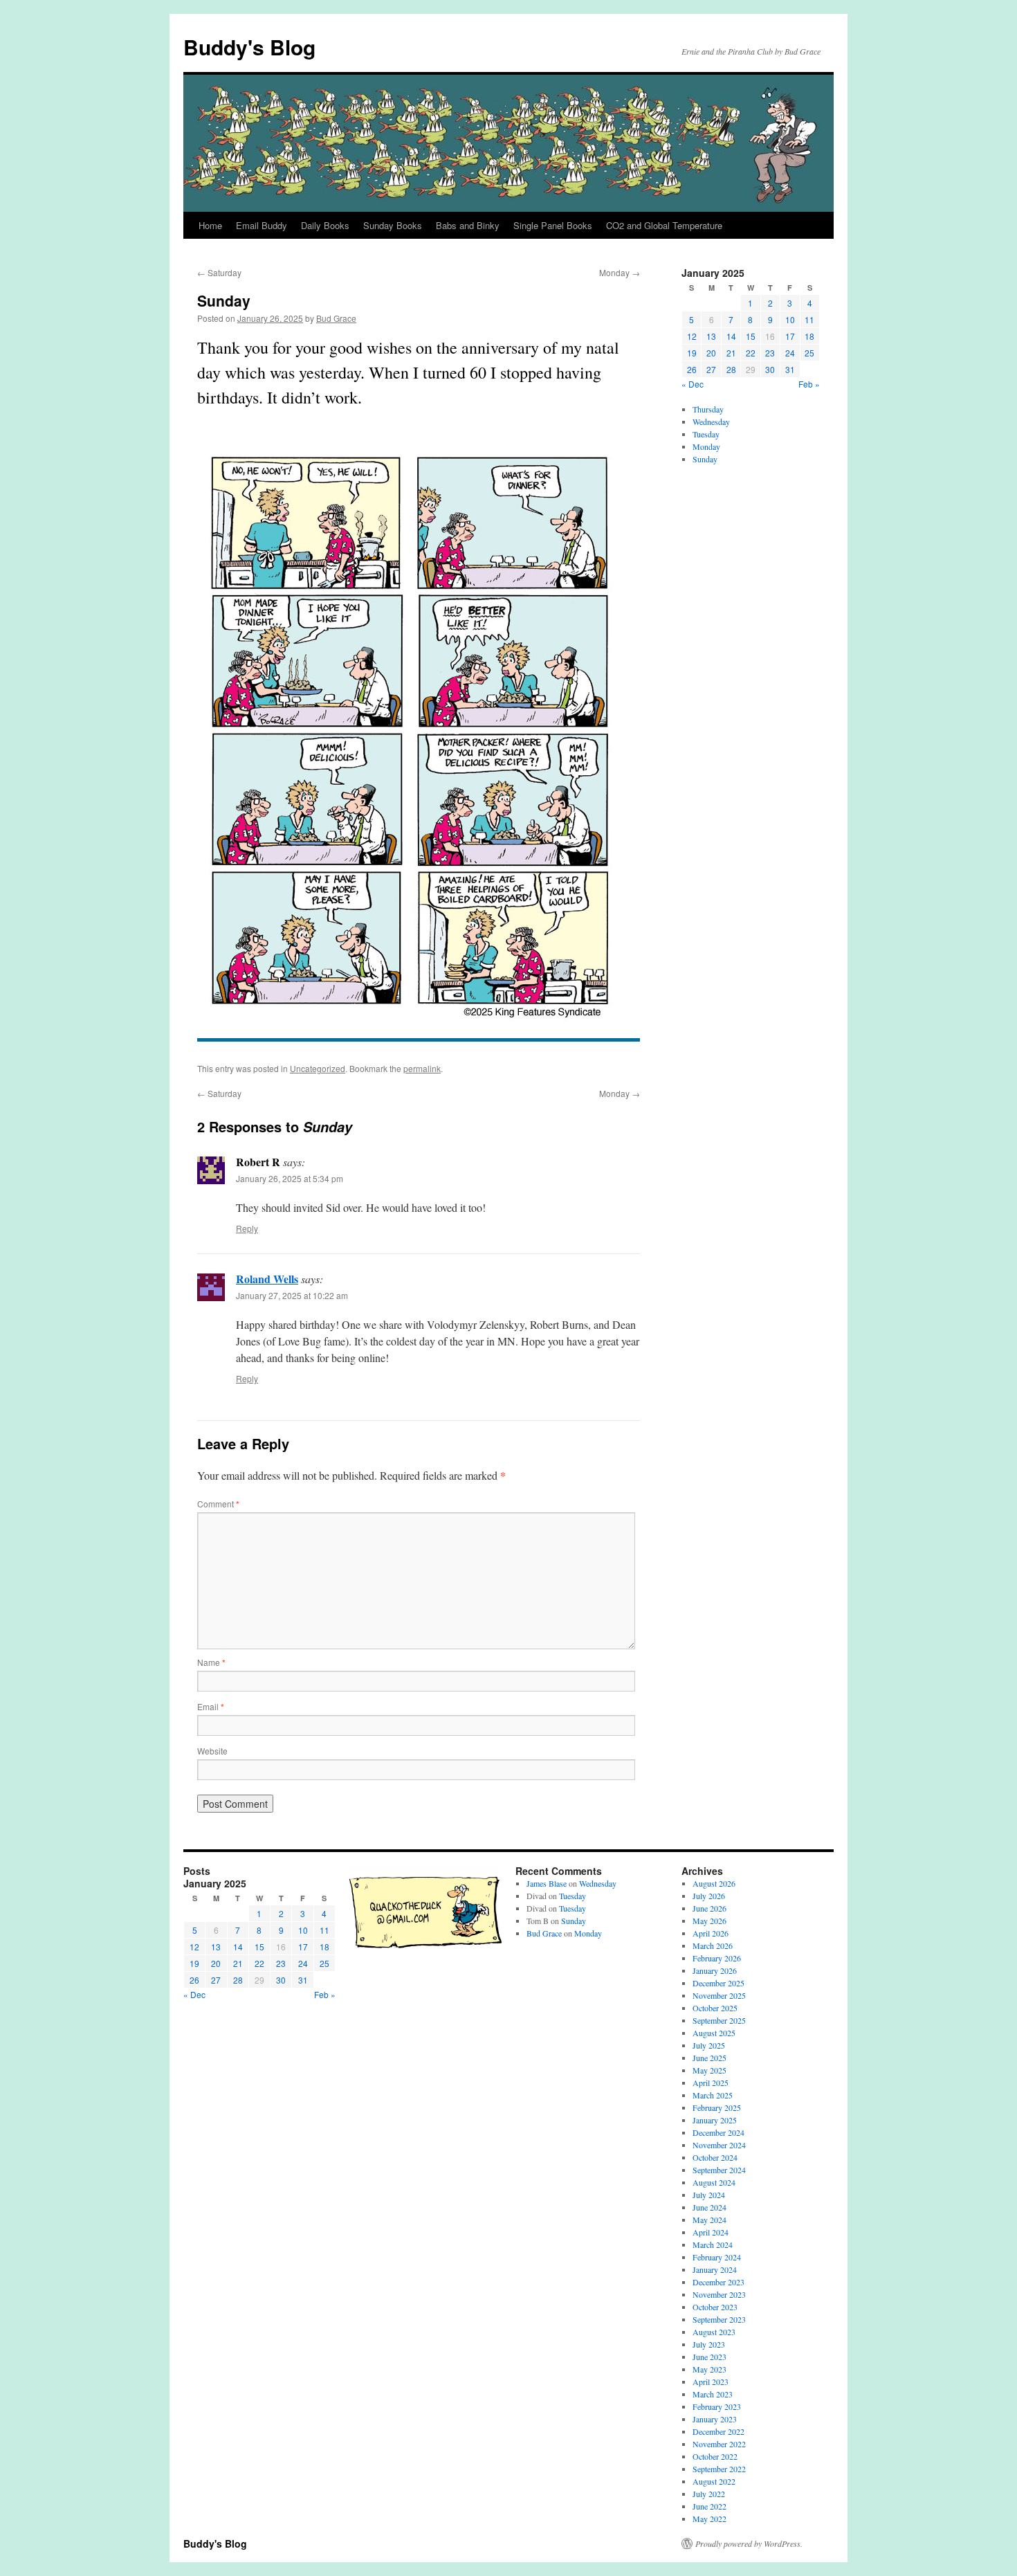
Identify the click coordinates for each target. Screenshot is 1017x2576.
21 (731, 353)
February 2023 (717, 2406)
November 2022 (719, 2444)
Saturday (219, 272)
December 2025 (718, 1983)
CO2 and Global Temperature (664, 225)
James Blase (547, 1883)
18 (809, 336)
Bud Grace (336, 318)
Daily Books (325, 225)
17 (790, 336)
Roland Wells (267, 1279)
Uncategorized (318, 1068)
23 (770, 353)
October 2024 (715, 2157)
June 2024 (709, 2207)
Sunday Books (393, 225)
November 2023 (719, 2294)
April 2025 (711, 2083)
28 (731, 369)
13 (711, 336)
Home (210, 225)
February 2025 (717, 2107)
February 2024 (717, 2257)
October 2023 (715, 2307)
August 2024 (714, 2182)
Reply (247, 1228)
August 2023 (714, 2332)
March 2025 (713, 2095)
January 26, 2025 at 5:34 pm (290, 1178)
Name (211, 1662)
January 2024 (715, 2269)
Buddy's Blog (249, 47)
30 (770, 369)
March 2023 (713, 2394)
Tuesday (706, 434)
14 (731, 336)
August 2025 (714, 2033)
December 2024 (718, 2132)
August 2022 (714, 2481)
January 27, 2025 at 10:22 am (292, 1295)
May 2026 (709, 1921)
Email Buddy (262, 225)
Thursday (708, 409)
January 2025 (715, 2120)
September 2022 (719, 2469)
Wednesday (711, 421)
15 (751, 336)
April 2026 (711, 1933)
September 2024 (719, 2170)
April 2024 (711, 2232)
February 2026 (717, 1958)
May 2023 (709, 2369)
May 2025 (709, 2070)
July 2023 (709, 2344)
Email (211, 1706)
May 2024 (709, 2220)
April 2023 (711, 2382)
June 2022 (709, 2506)
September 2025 (719, 2020)
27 (711, 369)
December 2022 (718, 2431)
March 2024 (713, 2244)
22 (751, 353)
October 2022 (715, 2456)
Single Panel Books (553, 225)
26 (692, 369)
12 (692, 336)
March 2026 (713, 1945)
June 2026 (709, 1908)
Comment (218, 1504)
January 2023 (715, 2419)
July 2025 (709, 2045)
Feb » (809, 384)
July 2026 (709, 1896)
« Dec (693, 384)
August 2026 (714, 1883)
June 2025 (709, 2058)
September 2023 (719, 2319)
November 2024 (719, 2145)
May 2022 (709, 2519)
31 (790, 369)
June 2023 (709, 2357)
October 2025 (715, 2008)
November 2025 (719, 1995)
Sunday (705, 459)
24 (790, 353)
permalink (422, 1068)
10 (790, 319)
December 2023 (718, 2282)
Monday (620, 272)
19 (692, 353)
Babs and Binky (468, 225)
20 (711, 353)
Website (212, 1751)
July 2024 (709, 2195)
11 (809, 319)
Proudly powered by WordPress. (749, 2543)
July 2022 (709, 2494)
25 (809, 353)
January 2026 (715, 1970)
